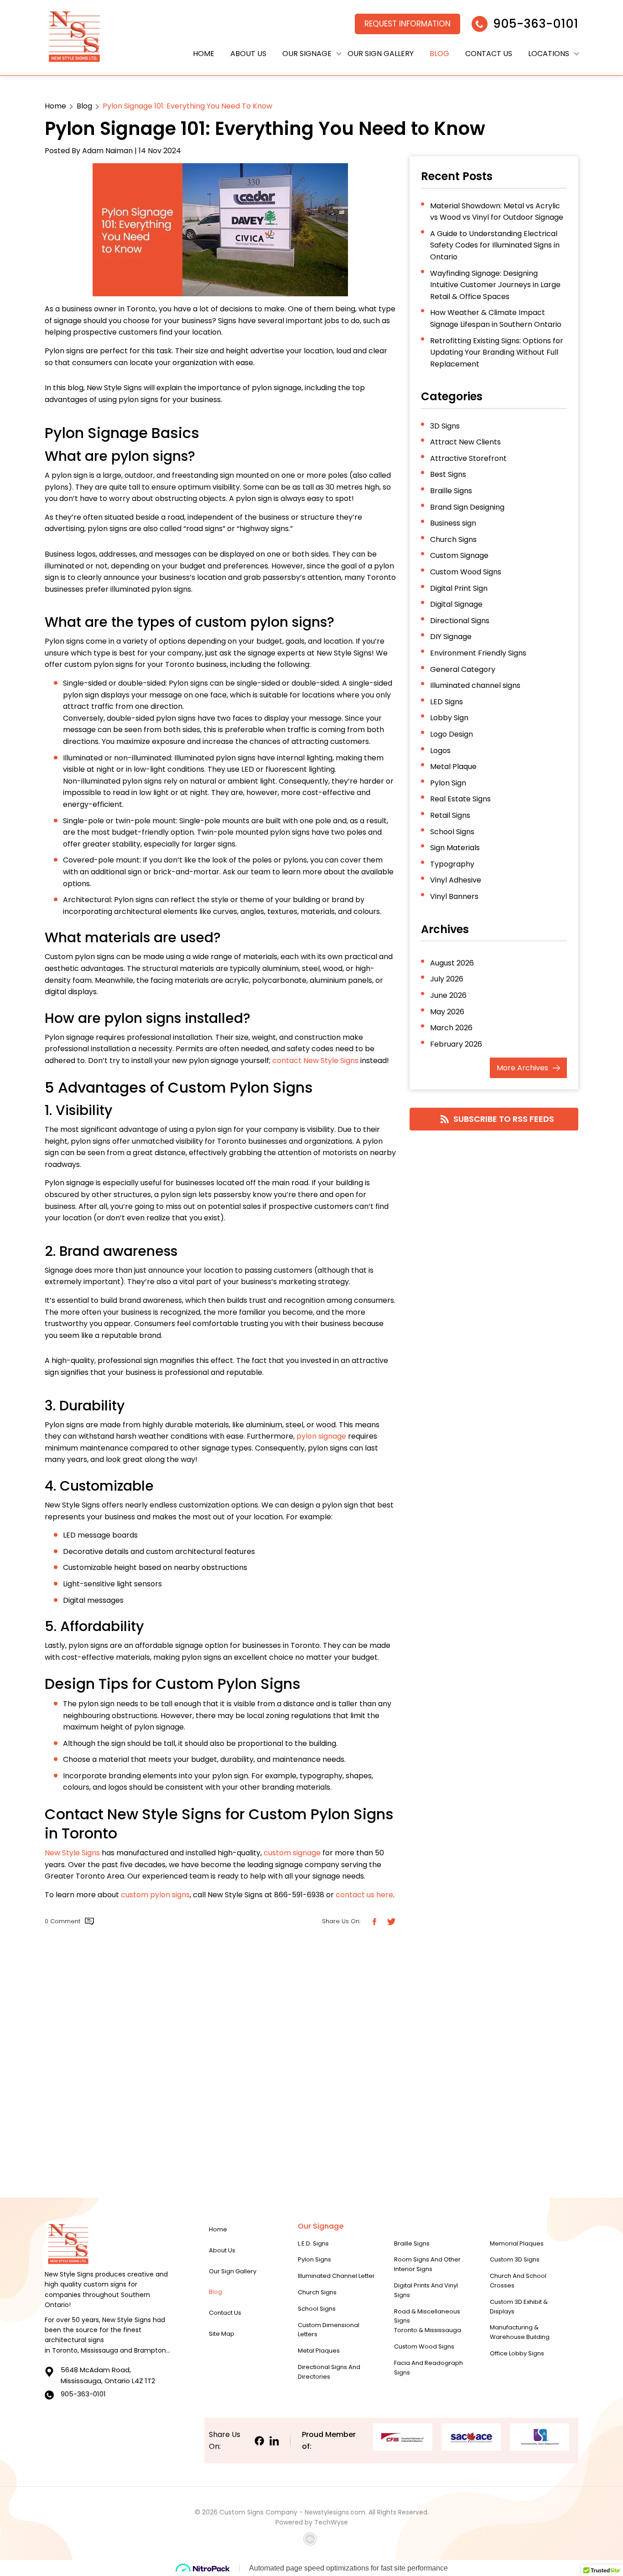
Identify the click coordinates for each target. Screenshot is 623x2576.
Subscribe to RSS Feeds (504, 1119)
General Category (463, 669)
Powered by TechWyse (312, 2522)
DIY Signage (451, 637)
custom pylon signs (155, 1895)
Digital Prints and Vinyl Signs (426, 2290)
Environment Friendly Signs (478, 653)
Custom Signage (459, 555)
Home (204, 54)
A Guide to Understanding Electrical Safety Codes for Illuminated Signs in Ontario (495, 245)
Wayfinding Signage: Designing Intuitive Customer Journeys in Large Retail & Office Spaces (495, 285)
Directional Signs (460, 621)
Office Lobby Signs (517, 2353)
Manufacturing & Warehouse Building (520, 2332)
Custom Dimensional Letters (329, 2330)
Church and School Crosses (518, 2281)
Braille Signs (451, 491)
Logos (440, 751)
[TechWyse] (311, 2540)
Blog (439, 54)
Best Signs (448, 474)
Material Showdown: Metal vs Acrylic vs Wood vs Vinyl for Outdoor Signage (497, 212)
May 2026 (447, 1012)
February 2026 (456, 1044)
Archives (522, 1068)
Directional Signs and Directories (329, 2372)
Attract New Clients (465, 442)
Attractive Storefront (468, 458)
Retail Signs (450, 815)
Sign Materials (455, 848)
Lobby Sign (449, 718)
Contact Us (489, 54)
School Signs (452, 832)
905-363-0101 (536, 24)
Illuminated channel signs (475, 685)
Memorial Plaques (517, 2243)
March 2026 (451, 1028)
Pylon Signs (314, 2259)
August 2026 (452, 963)
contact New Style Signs (315, 1061)
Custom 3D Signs (515, 2259)
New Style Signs (72, 1853)
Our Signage (307, 54)
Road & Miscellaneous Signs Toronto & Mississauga (428, 2321)
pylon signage (321, 1436)
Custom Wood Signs (466, 572)
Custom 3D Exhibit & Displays (519, 2307)
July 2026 (447, 979)
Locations (549, 54)
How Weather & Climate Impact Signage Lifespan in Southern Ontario (496, 318)
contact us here (364, 1895)
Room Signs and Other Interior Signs (427, 2264)
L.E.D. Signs (313, 2243)
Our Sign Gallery (381, 54)
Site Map (222, 2334)
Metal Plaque (453, 767)
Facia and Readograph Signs (428, 2368)
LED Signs (446, 702)
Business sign (453, 523)
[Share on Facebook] (373, 1922)
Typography (452, 864)
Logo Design (452, 734)
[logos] (74, 38)
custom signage (292, 1853)
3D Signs (445, 426)
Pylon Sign (448, 783)
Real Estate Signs (460, 799)
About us (248, 54)
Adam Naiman (107, 151)
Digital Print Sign (459, 588)
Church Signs (453, 539)
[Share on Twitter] (390, 1922)
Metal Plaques (319, 2351)
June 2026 (448, 995)
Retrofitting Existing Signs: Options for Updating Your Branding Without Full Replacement (497, 352)
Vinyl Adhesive (456, 880)
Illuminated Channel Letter (336, 2276)
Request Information (408, 24)
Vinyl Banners (454, 896)
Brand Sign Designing (467, 507)
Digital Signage (456, 604)
